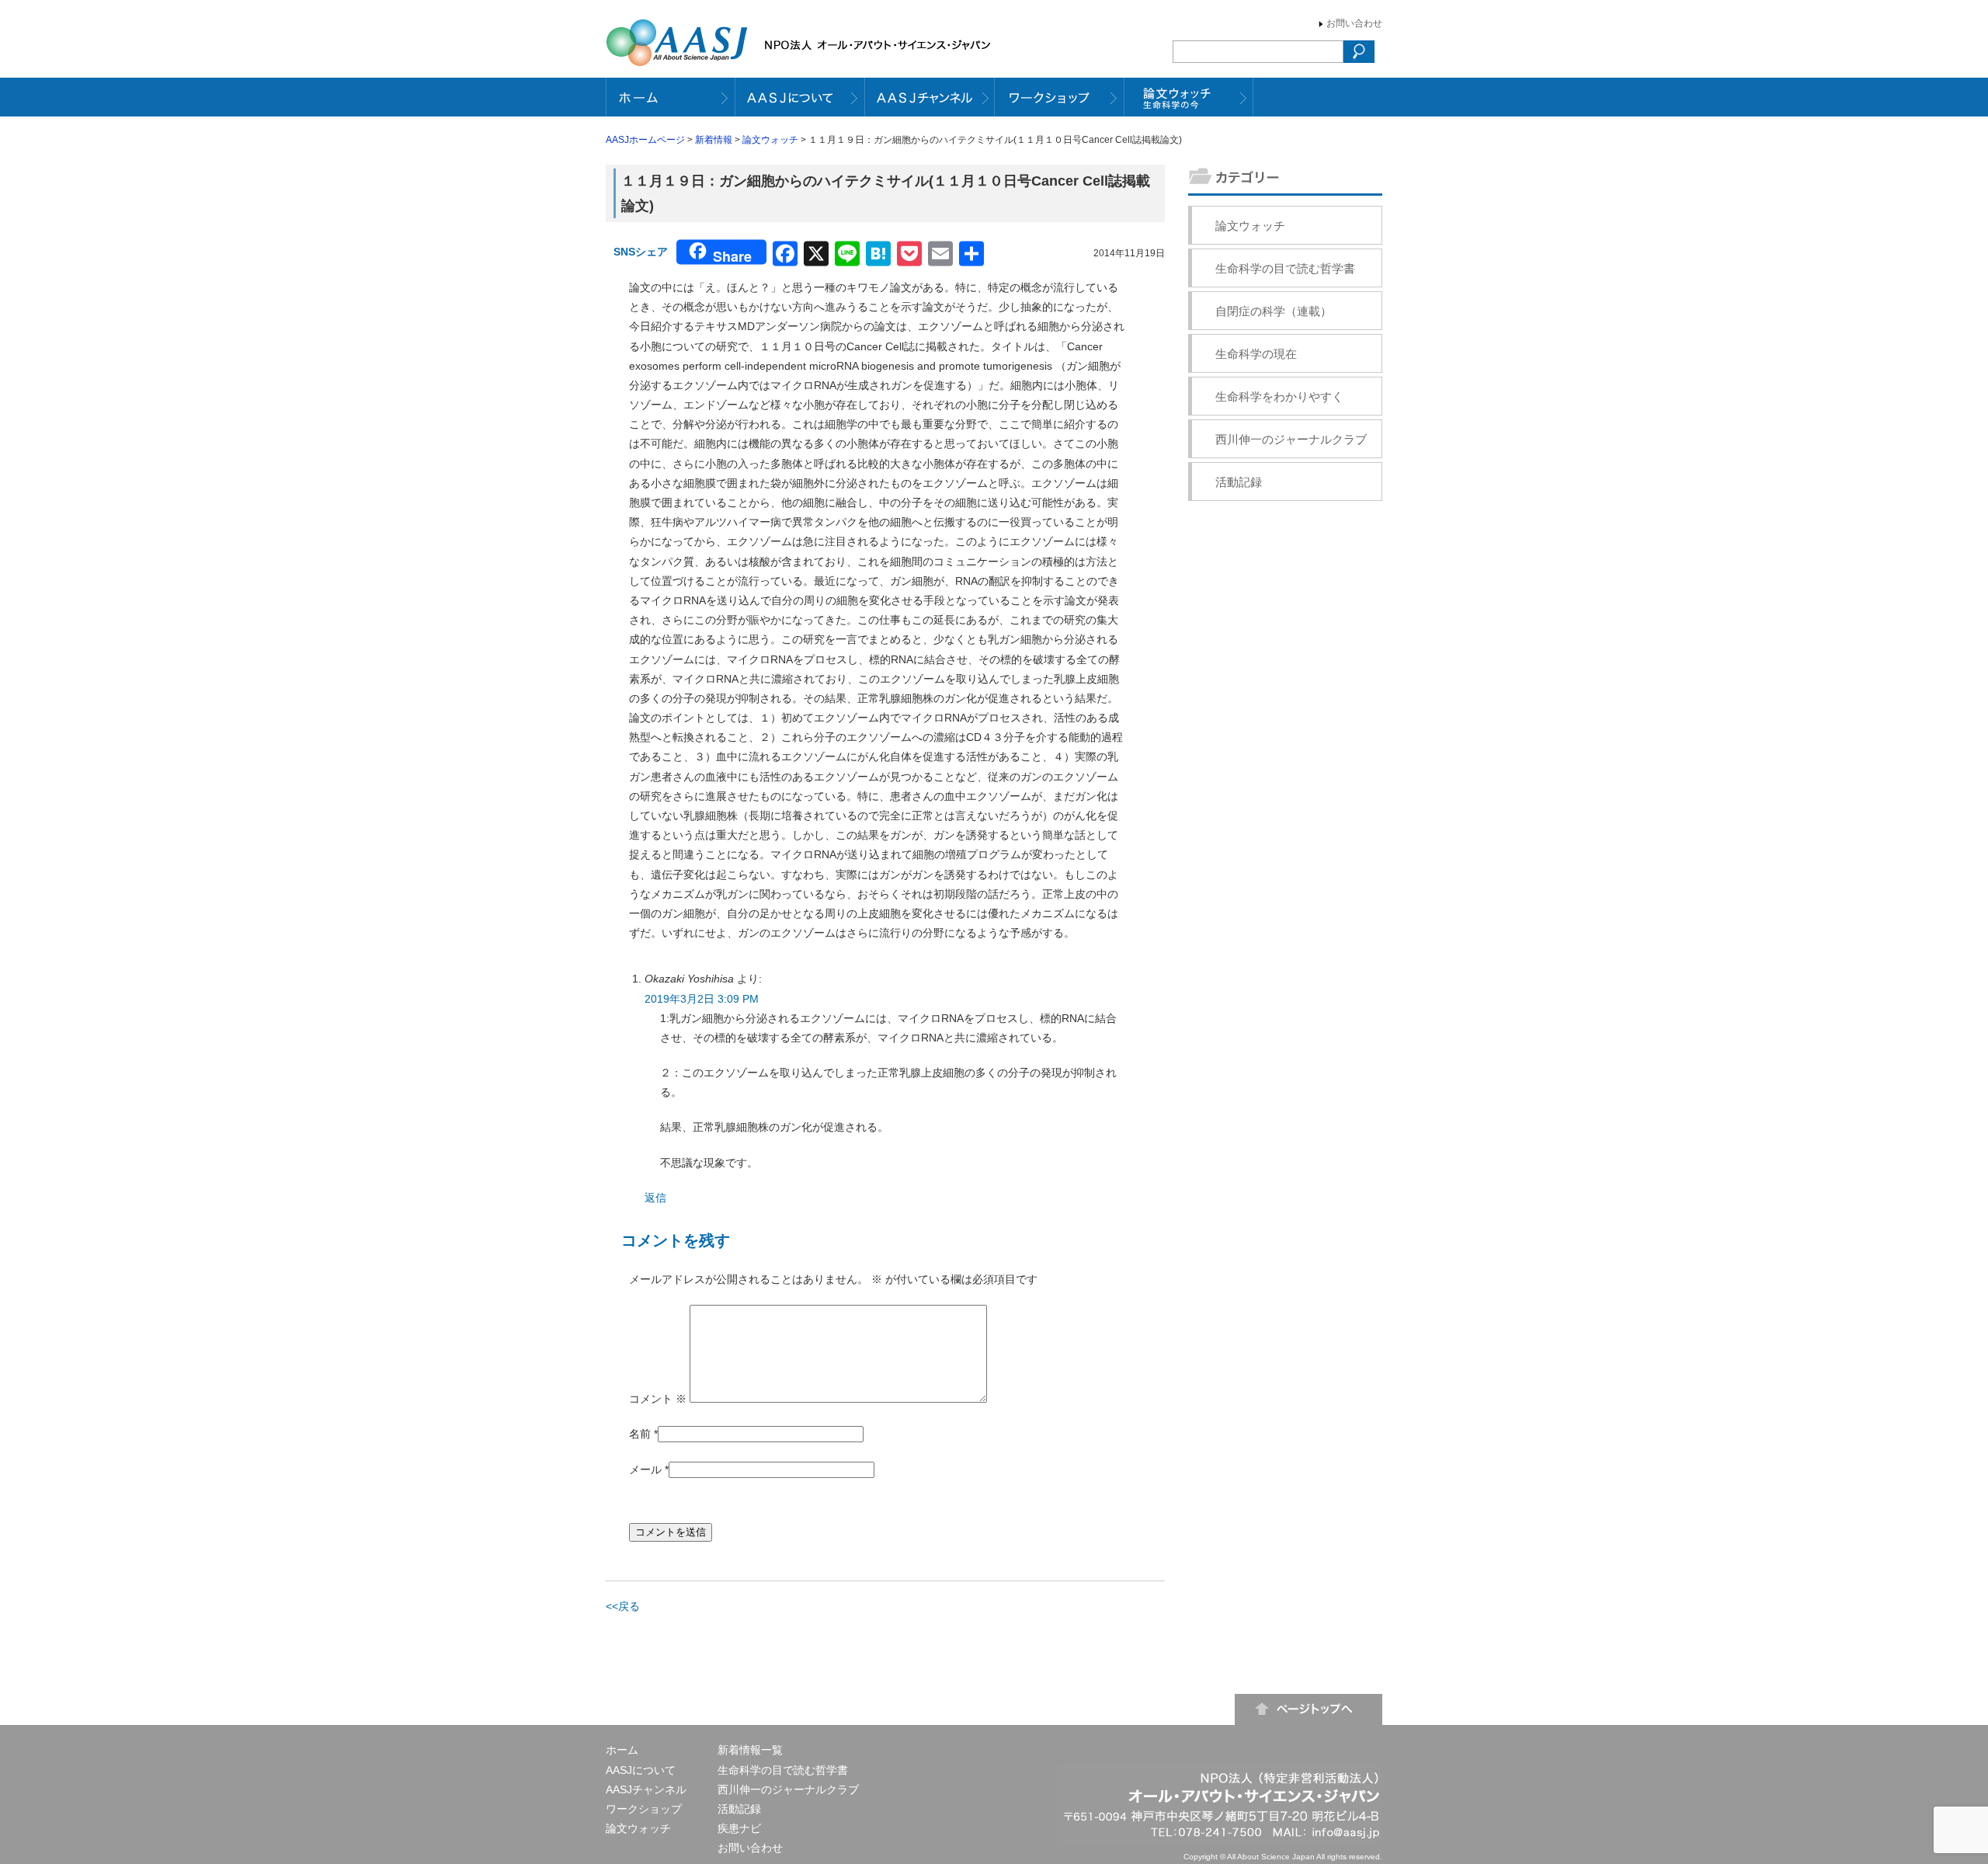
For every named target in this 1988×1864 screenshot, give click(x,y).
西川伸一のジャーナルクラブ (1291, 439)
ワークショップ (644, 1809)
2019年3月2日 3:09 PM (702, 999)
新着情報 (714, 140)
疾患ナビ (739, 1828)
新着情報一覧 (750, 1750)
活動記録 (1239, 482)
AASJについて (641, 1770)
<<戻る (623, 1606)
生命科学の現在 (1256, 354)
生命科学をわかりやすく (1279, 396)
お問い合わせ (1354, 23)
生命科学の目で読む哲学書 (1285, 268)
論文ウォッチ (770, 140)
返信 (655, 1198)
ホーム (622, 1750)
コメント (658, 1399)
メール (645, 1469)
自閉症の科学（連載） (1274, 311)
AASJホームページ (645, 140)
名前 (640, 1434)
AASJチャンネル (646, 1789)
